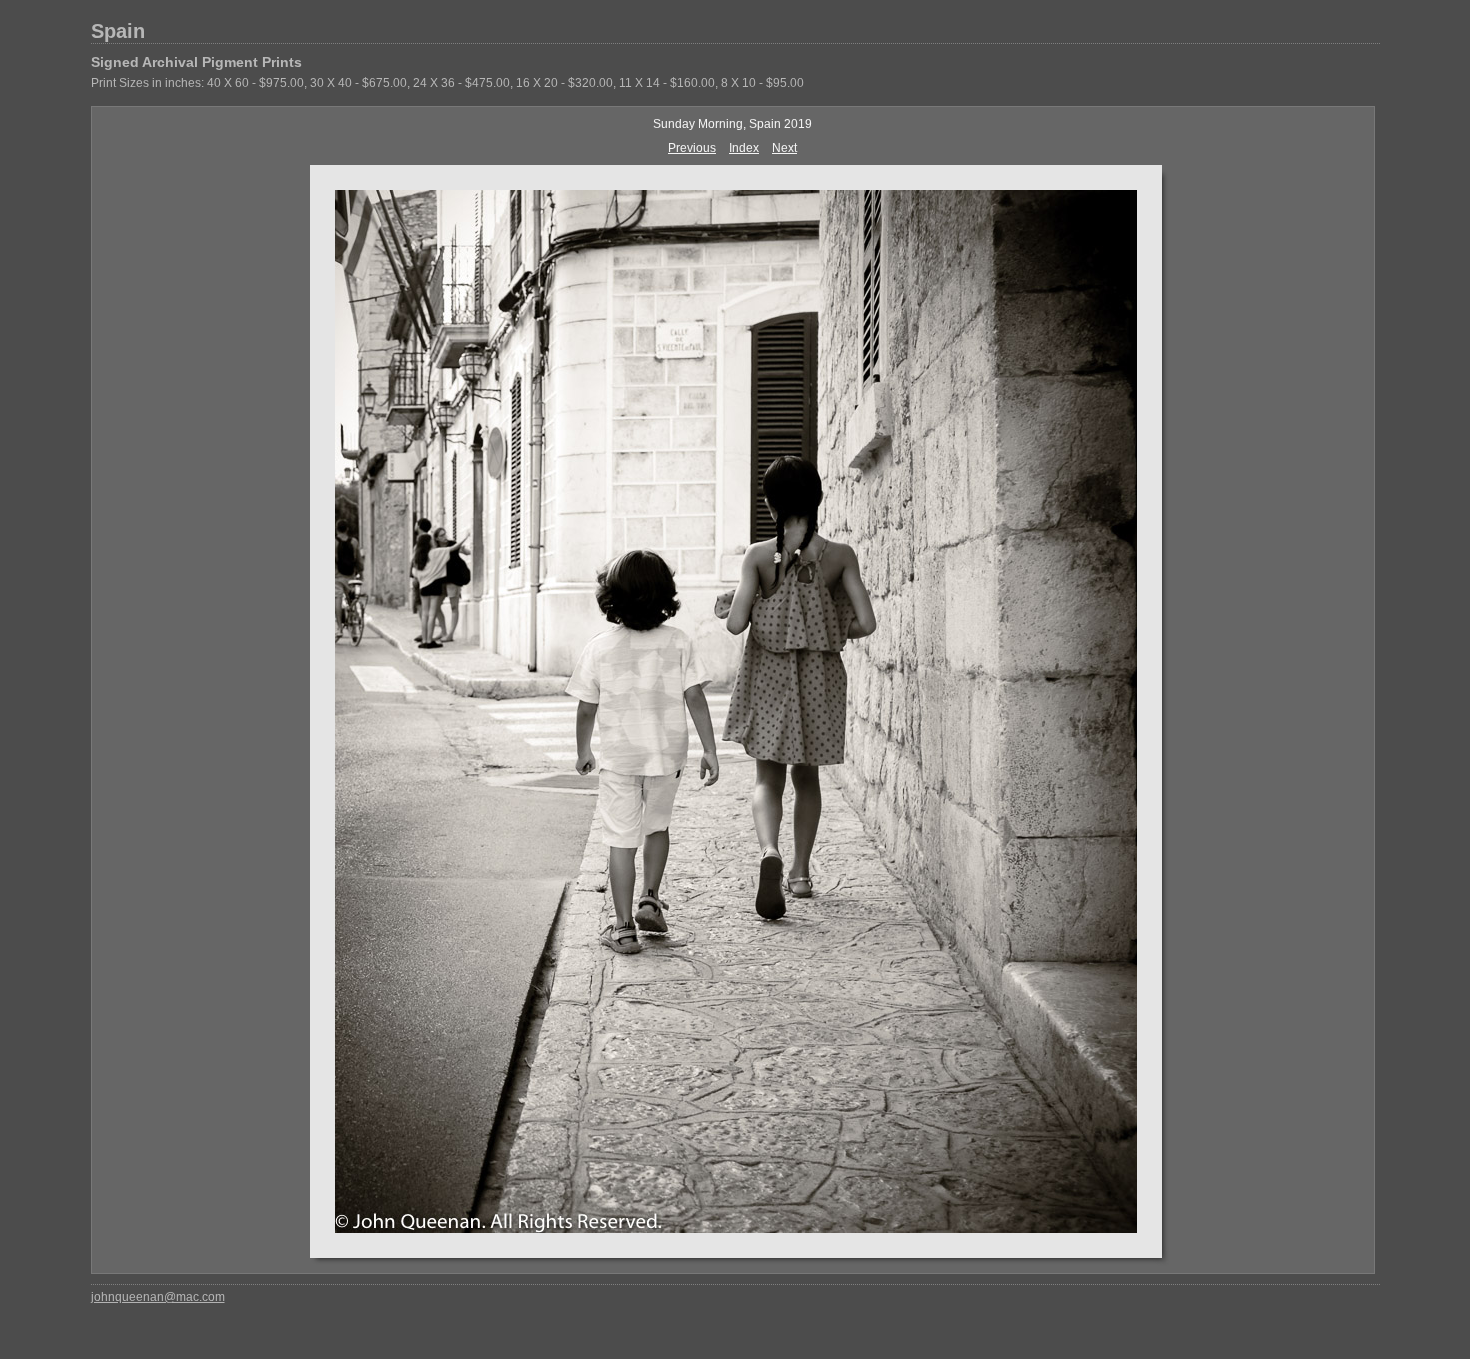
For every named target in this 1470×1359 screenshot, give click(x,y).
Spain (118, 31)
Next (784, 148)
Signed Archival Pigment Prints (196, 62)
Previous (692, 148)
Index (744, 148)
